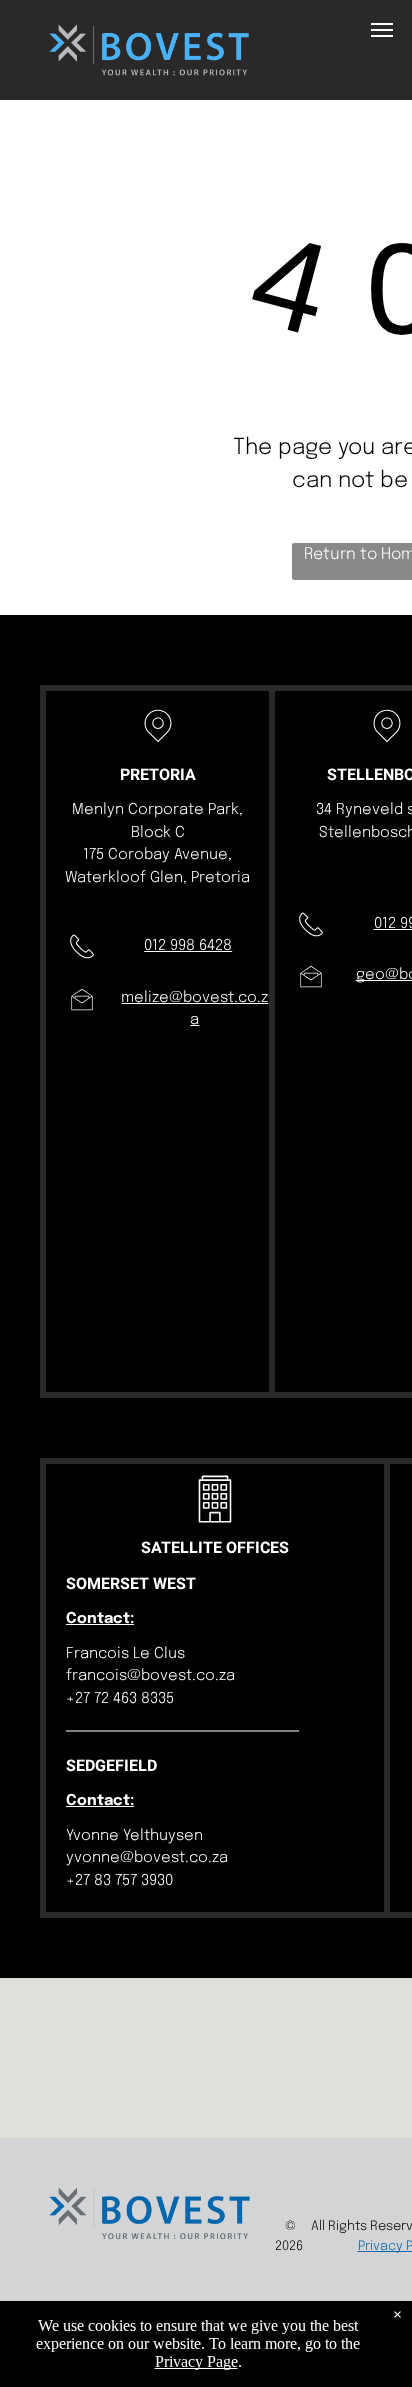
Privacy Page (196, 2361)
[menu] (382, 30)
